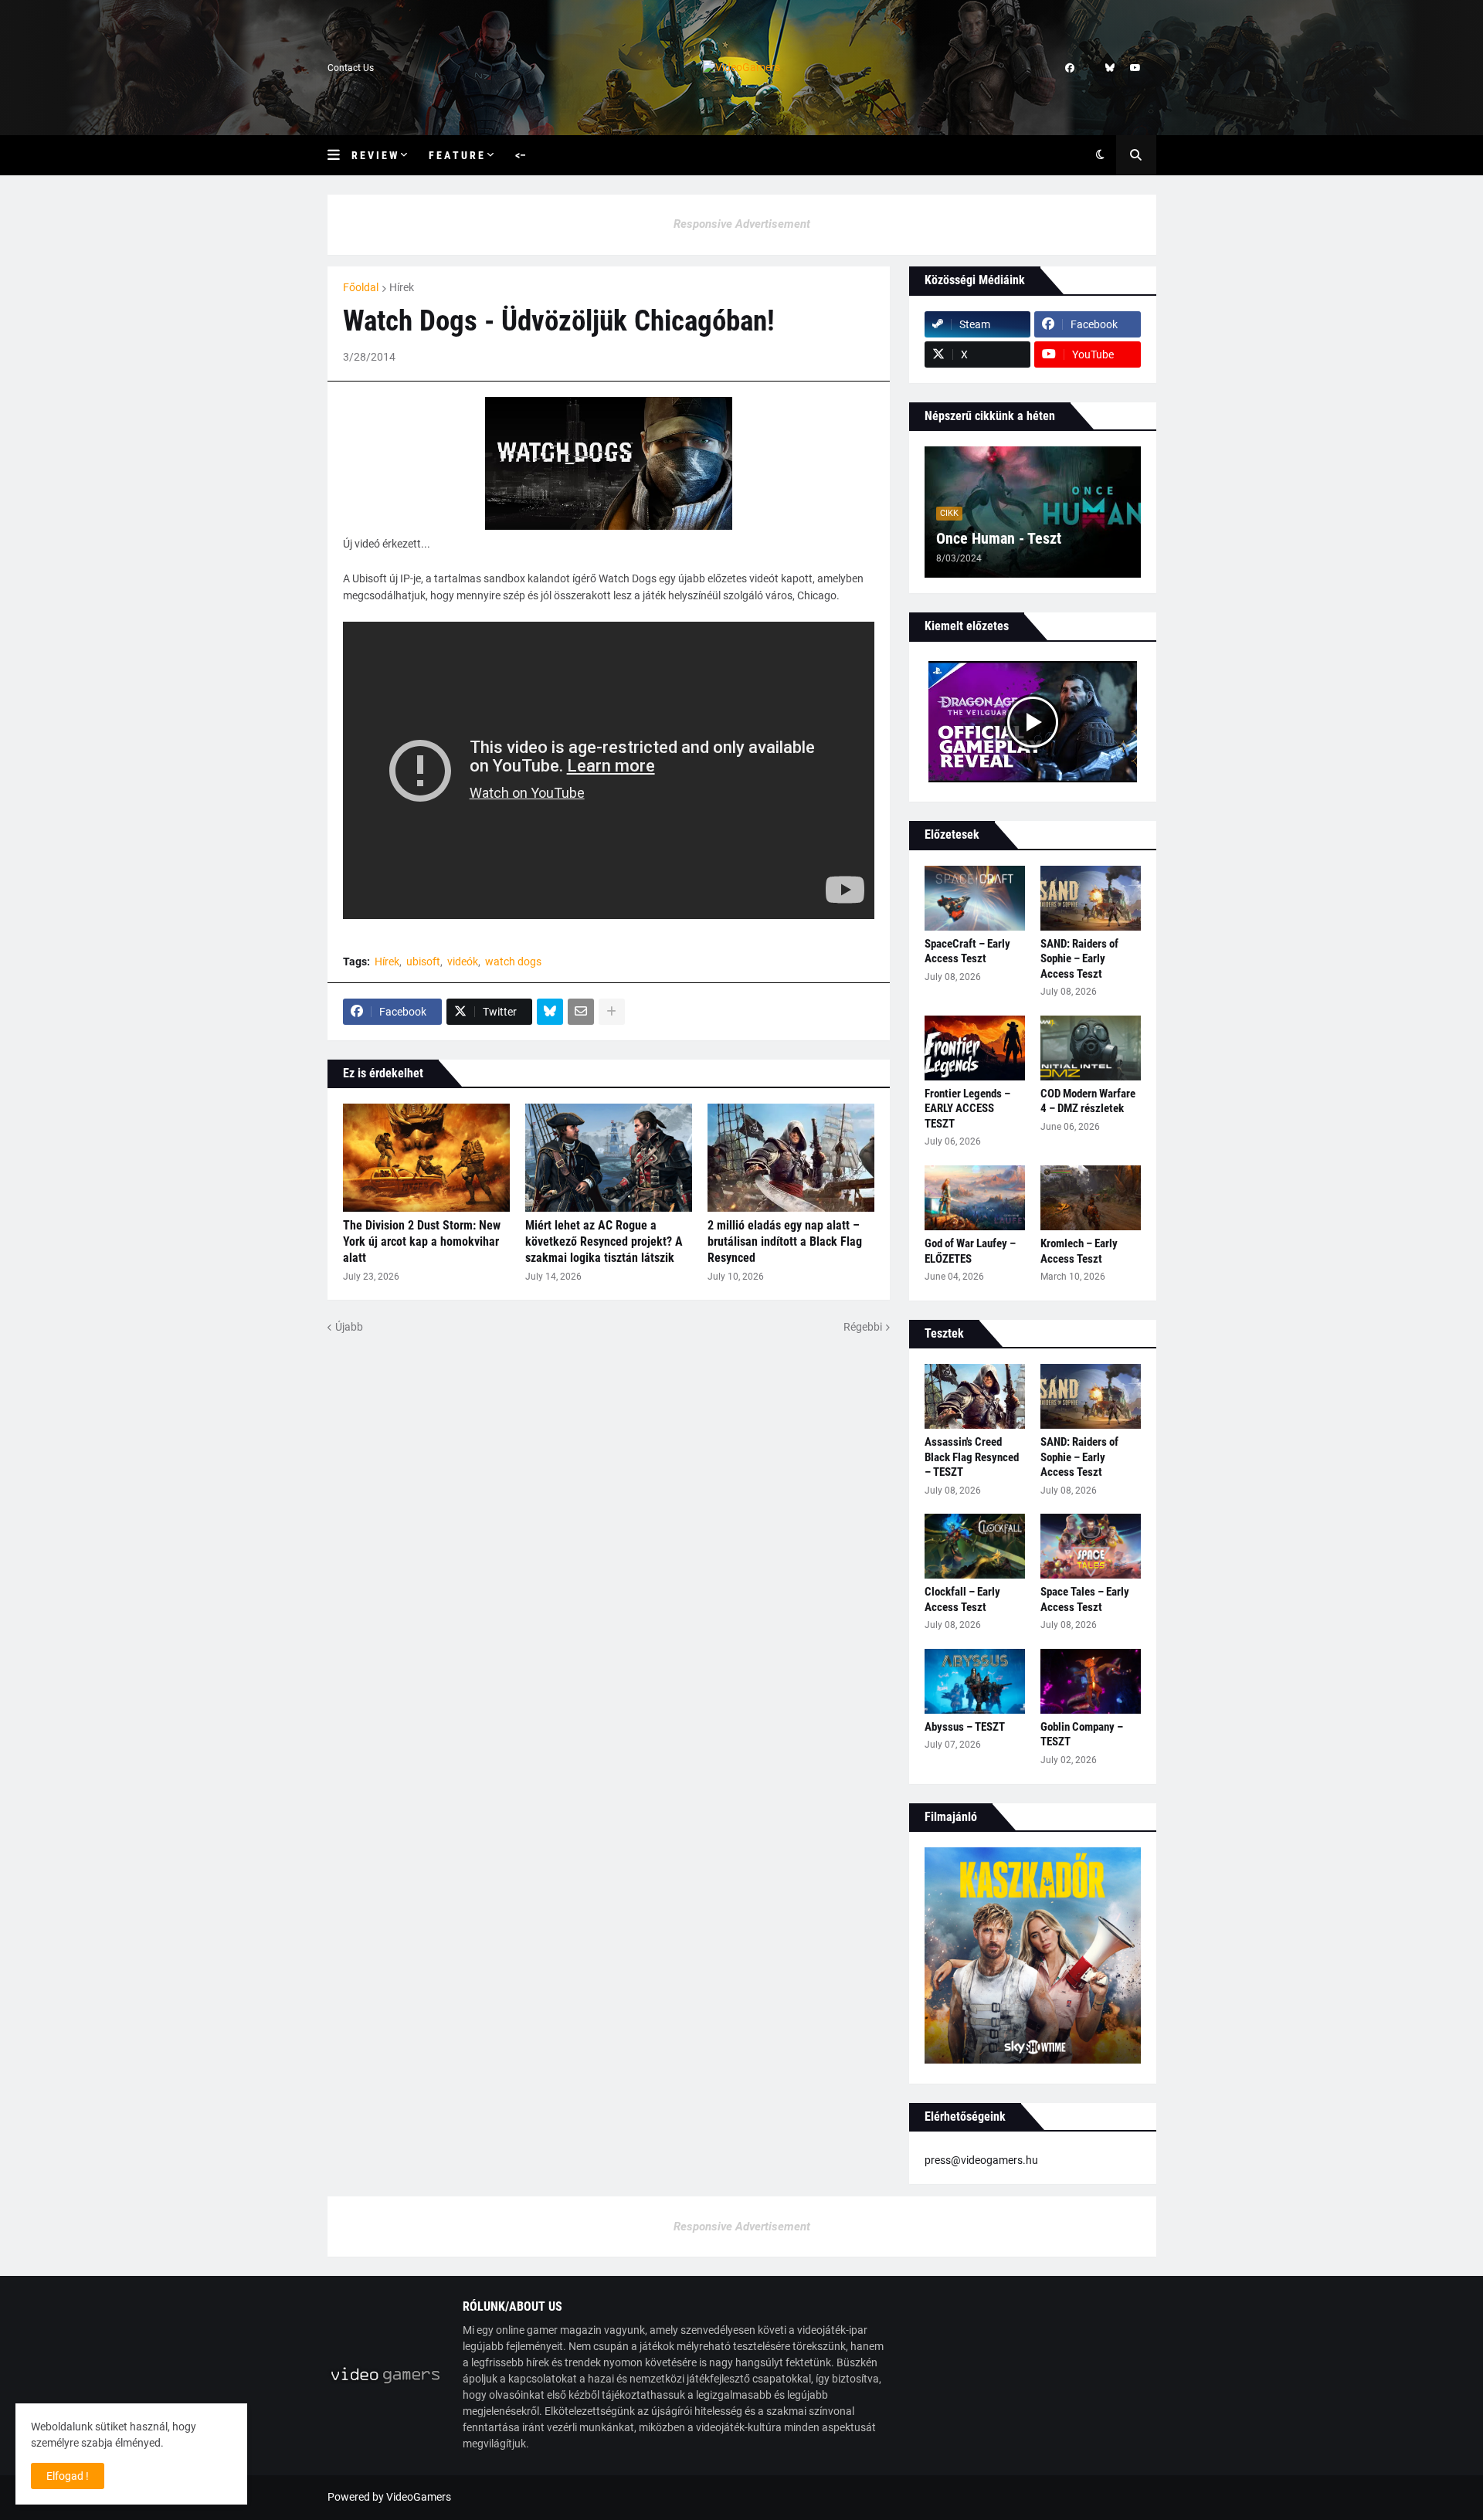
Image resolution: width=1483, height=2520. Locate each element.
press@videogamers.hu (981, 2160)
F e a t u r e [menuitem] (456, 155)
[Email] (581, 1012)
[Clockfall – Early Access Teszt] (975, 1546)
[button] (339, 155)
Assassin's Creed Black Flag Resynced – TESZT (972, 1457)
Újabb (349, 1327)
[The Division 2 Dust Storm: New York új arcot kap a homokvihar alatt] (426, 1158)
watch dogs (513, 962)
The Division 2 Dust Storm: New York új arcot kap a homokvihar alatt (422, 1241)
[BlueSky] (550, 1012)
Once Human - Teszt (999, 538)
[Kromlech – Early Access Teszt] (1091, 1198)
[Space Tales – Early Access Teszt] (1091, 1546)
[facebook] (1070, 68)
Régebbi (863, 1327)
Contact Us (351, 68)
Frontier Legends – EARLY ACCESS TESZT (967, 1109)
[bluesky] (1110, 68)
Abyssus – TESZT (965, 1727)
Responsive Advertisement (742, 224)
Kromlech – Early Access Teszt (1079, 1251)
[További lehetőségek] (612, 1012)
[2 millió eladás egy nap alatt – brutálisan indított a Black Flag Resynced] (791, 1158)
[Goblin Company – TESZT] (1091, 1681)
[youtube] (1135, 68)
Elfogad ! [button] (68, 2476)
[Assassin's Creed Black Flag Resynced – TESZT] (975, 1396)
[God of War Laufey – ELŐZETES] (975, 1198)
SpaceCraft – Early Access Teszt (967, 951)
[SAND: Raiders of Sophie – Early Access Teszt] (1091, 898)
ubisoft (423, 962)
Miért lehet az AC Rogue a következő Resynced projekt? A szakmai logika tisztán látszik (604, 1241)
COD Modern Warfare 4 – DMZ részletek (1088, 1101)
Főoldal (361, 287)
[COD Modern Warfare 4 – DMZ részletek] (1091, 1048)
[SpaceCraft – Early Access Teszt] (975, 898)
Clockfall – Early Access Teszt (962, 1599)
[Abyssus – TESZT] (975, 1681)
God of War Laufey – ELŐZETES (970, 1251)
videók (463, 962)
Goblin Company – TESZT (1082, 1735)
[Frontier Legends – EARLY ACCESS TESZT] (975, 1048)
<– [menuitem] (521, 155)
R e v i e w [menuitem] (374, 155)
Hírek (402, 287)
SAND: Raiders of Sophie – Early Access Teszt (1079, 959)
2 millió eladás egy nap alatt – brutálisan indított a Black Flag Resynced (785, 1241)
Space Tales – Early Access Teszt (1085, 1599)
